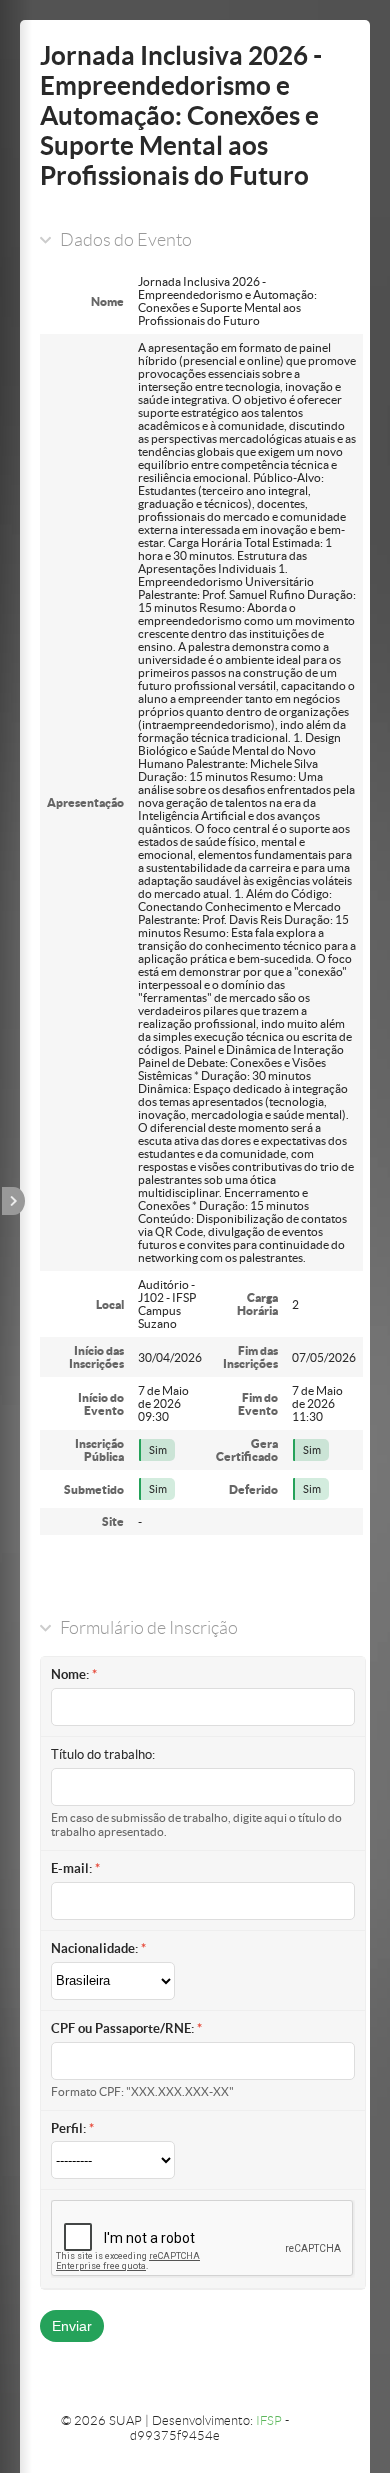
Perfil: (68, 2128)
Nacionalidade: (94, 1948)
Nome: (70, 1674)
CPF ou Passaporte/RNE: (122, 2028)
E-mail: (71, 1868)
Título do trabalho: (103, 1754)
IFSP (269, 2420)
